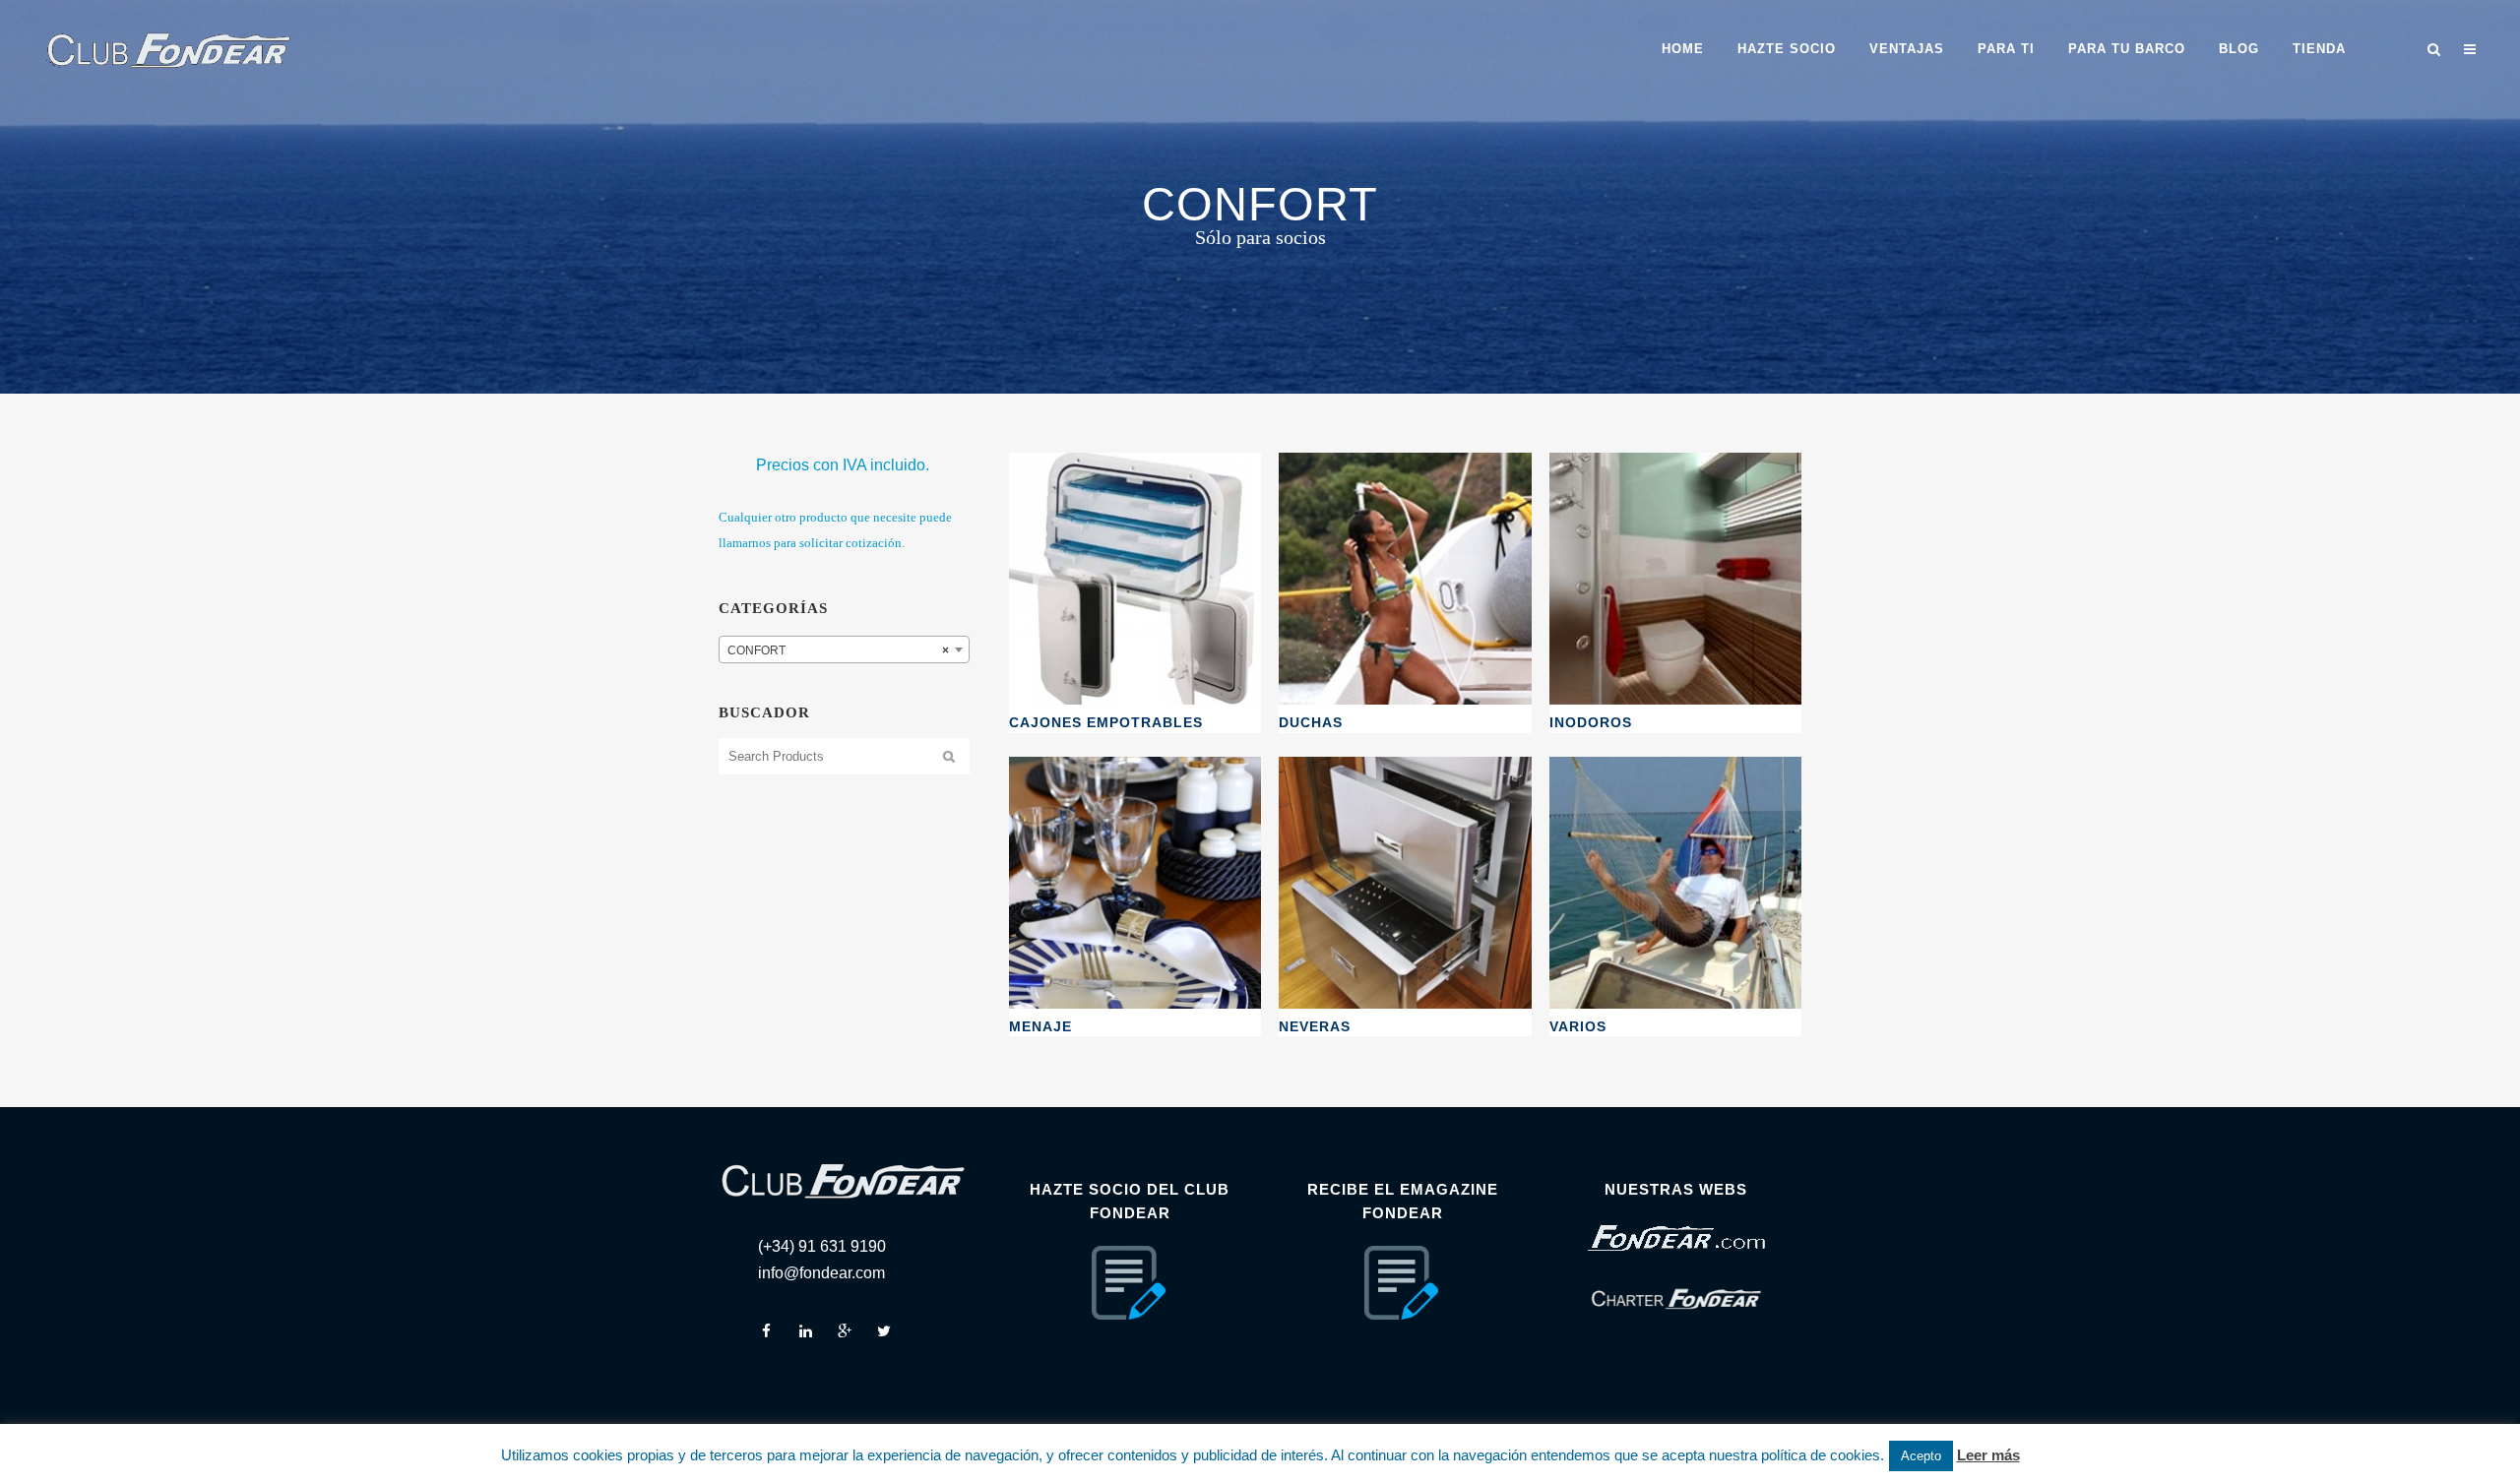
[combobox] (844, 649)
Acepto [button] (1921, 1456)
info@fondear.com (821, 1273)
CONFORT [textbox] (838, 650)
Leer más (1988, 1455)
